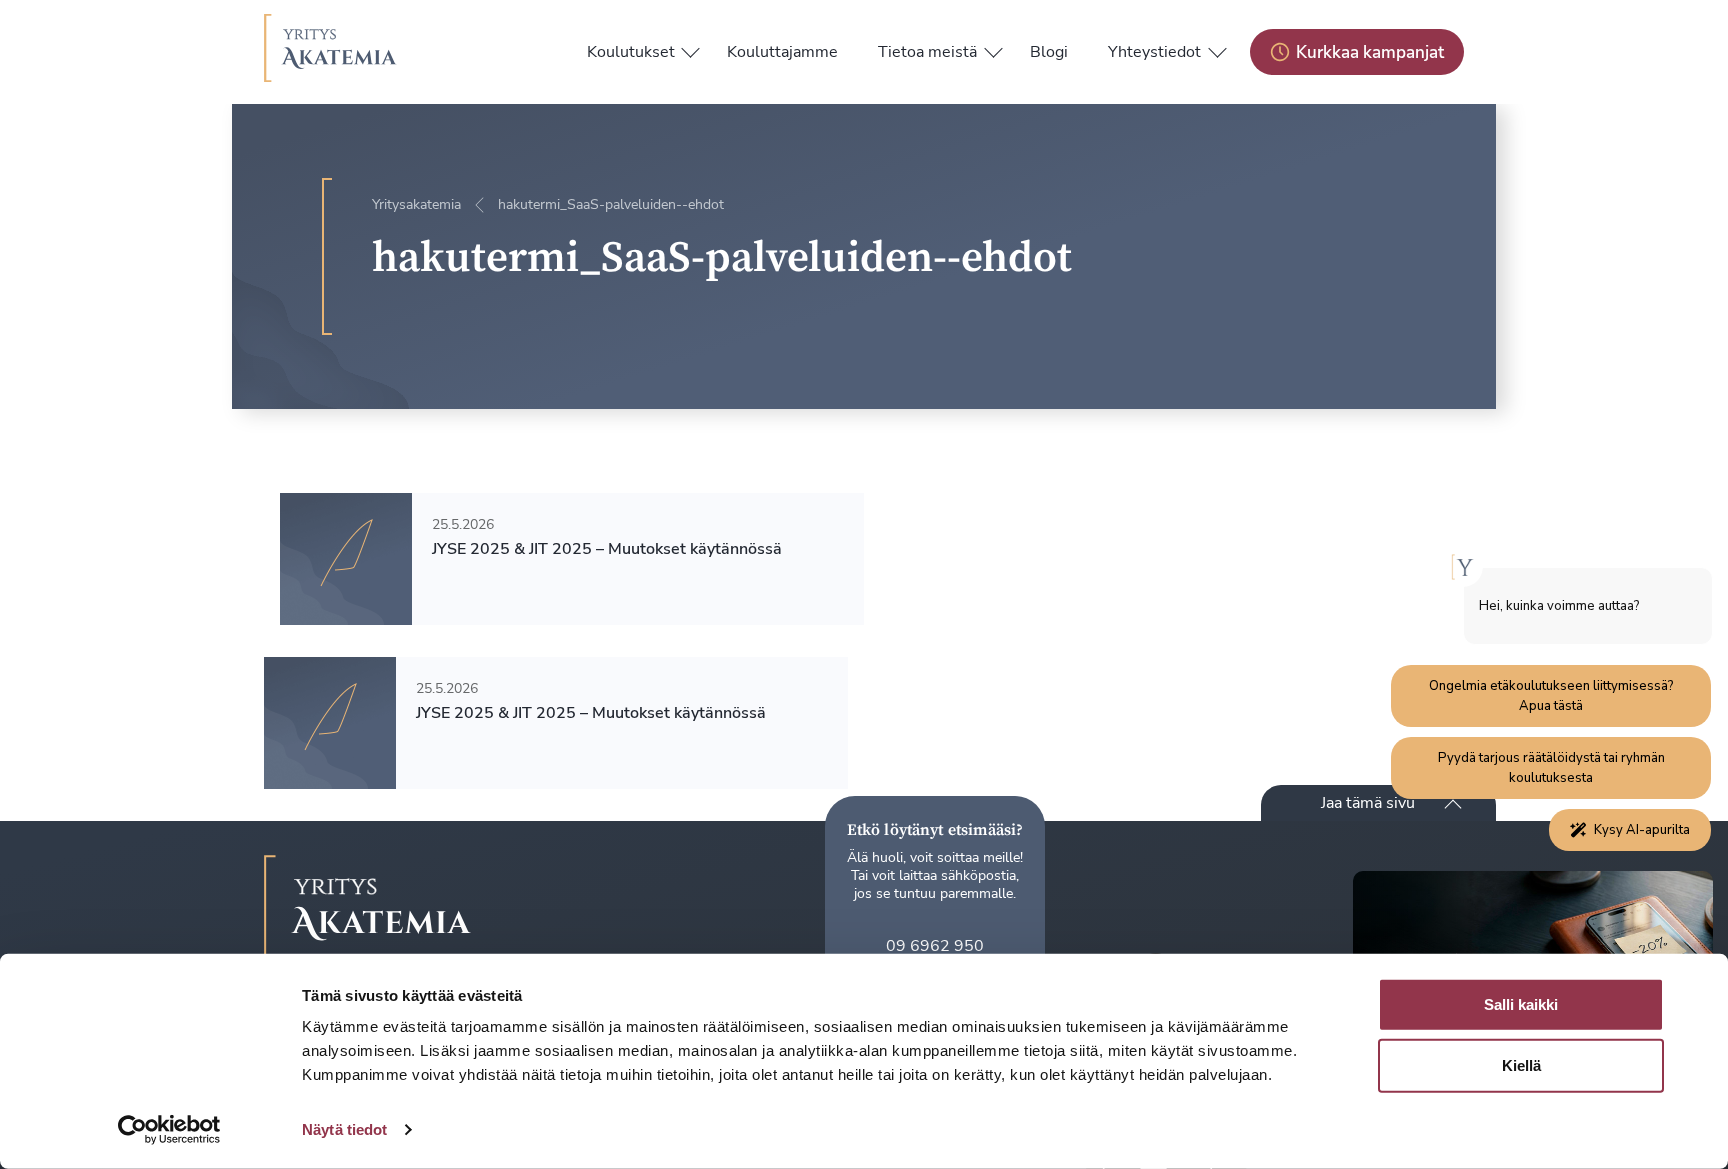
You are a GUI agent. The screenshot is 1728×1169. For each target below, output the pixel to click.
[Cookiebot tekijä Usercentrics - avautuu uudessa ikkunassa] (169, 1130)
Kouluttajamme (782, 52)
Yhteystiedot (1154, 52)
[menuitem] (631, 52)
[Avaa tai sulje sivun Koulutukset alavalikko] (691, 48)
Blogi (1049, 52)
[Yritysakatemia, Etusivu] (330, 52)
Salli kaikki (1521, 1004)
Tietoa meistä (927, 52)
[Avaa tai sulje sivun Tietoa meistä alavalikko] (993, 48)
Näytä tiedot (344, 1129)
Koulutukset (631, 52)
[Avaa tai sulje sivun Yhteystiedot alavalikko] (1217, 48)
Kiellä (1521, 1065)
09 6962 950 (935, 946)
